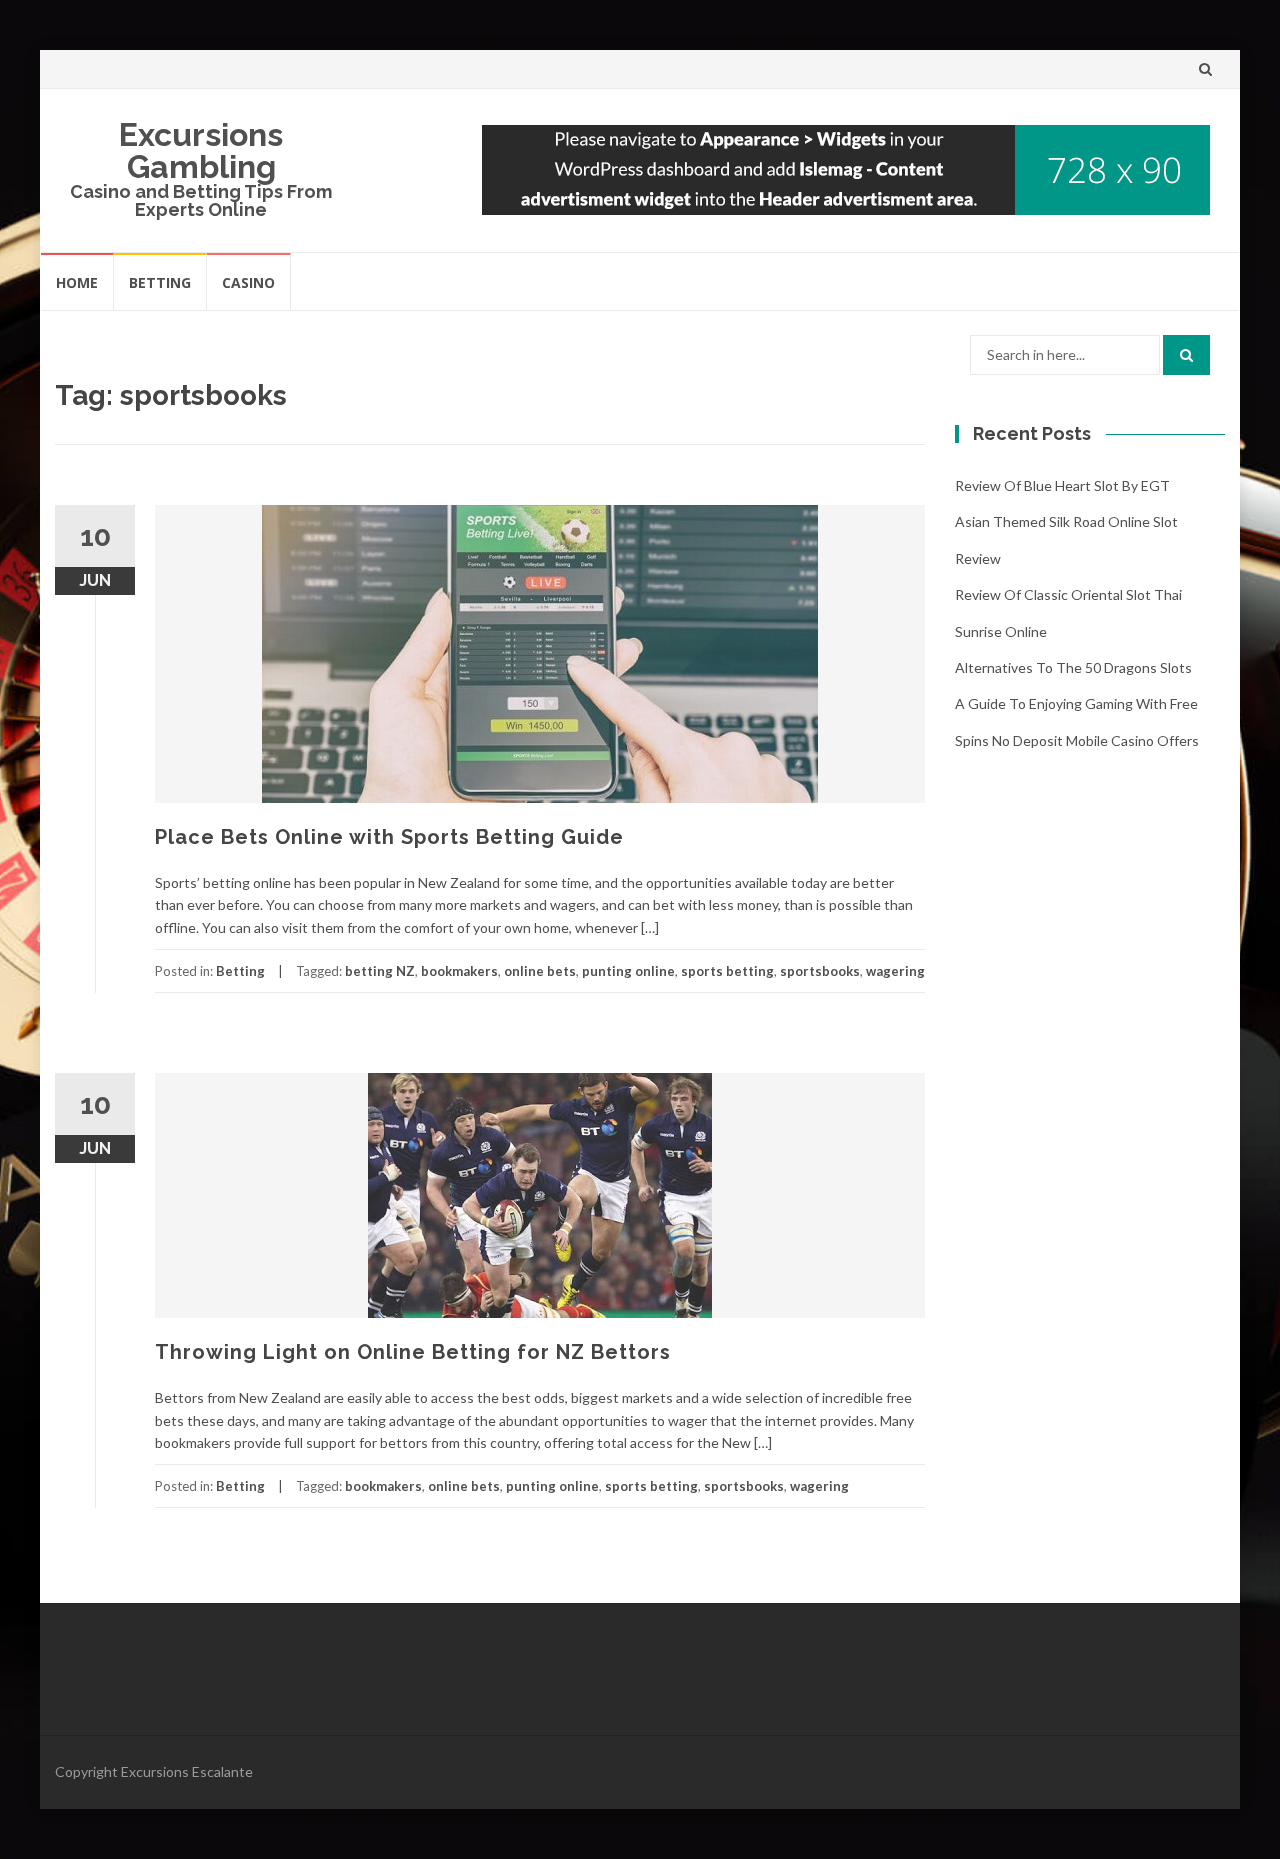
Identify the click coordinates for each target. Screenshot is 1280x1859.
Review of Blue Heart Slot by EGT (1062, 485)
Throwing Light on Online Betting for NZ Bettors (413, 1352)
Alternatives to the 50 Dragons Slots (1073, 667)
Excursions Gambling (201, 150)
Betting (160, 282)
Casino (248, 282)
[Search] (1186, 355)
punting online (628, 971)
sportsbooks (820, 971)
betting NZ (380, 971)
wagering (895, 971)
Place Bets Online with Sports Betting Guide (389, 837)
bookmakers (459, 971)
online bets (540, 971)
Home (77, 282)
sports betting (727, 971)
